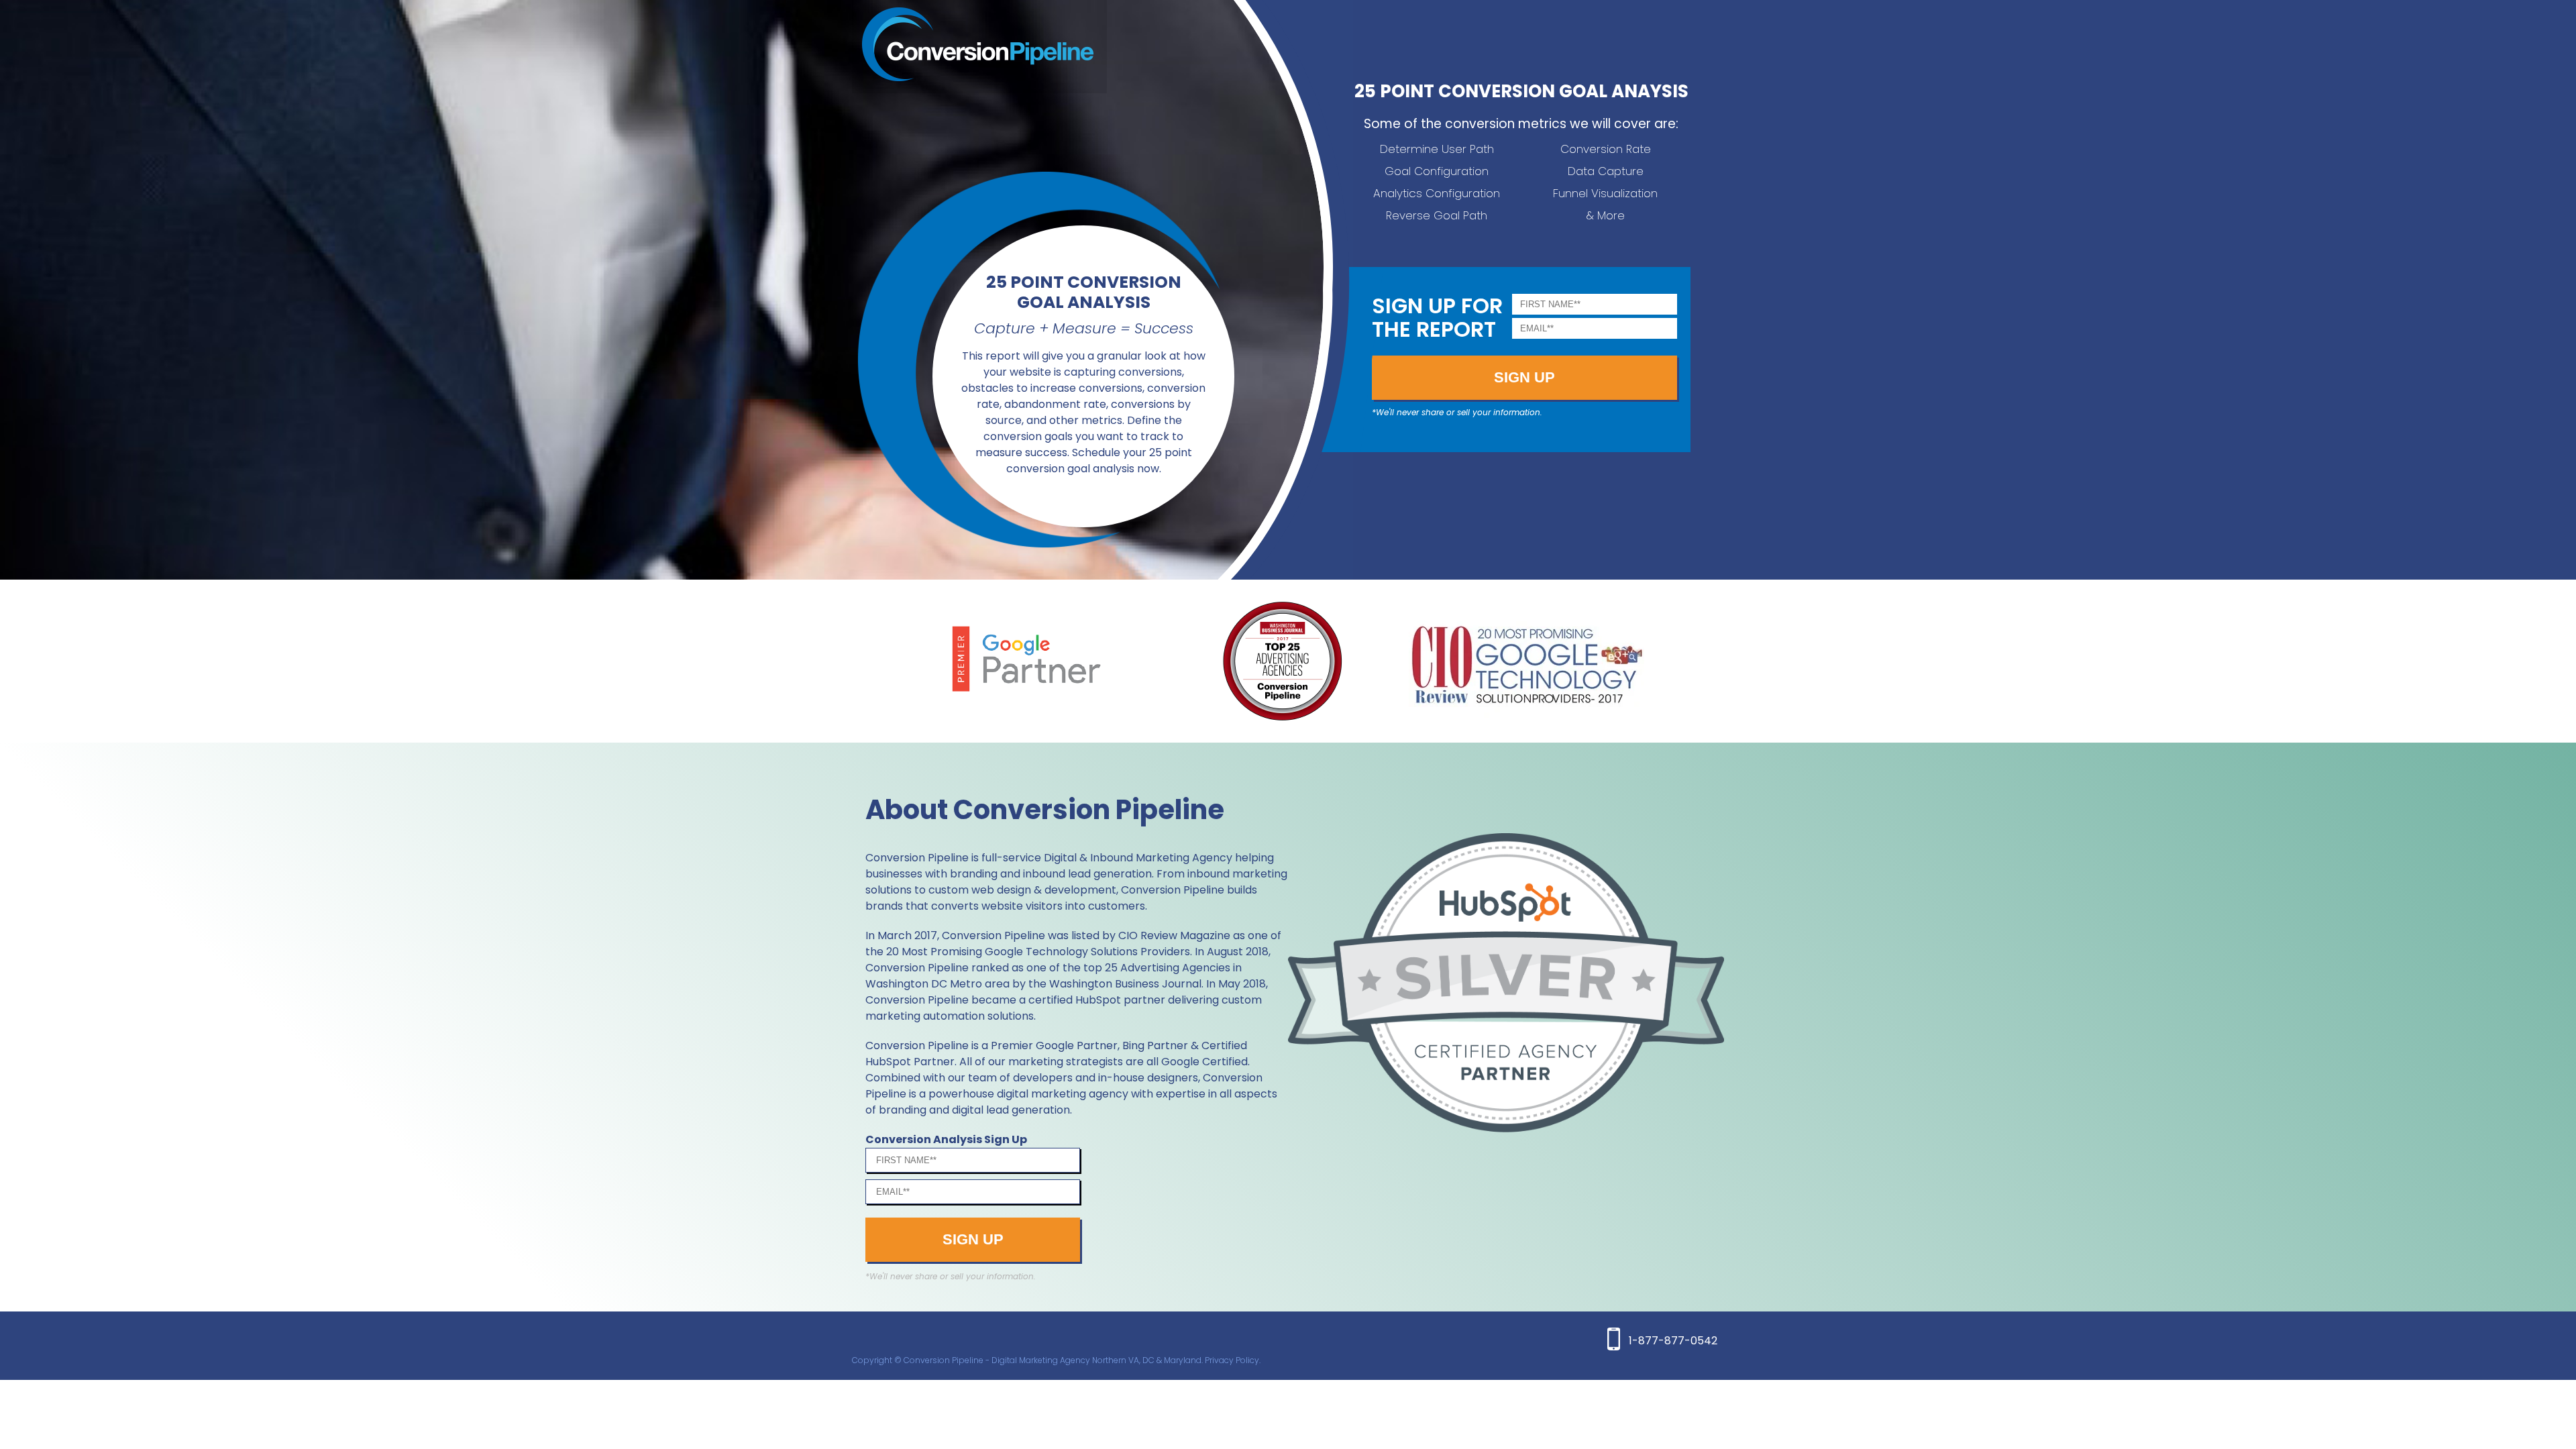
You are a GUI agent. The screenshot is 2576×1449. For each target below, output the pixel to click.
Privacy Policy (1232, 1360)
